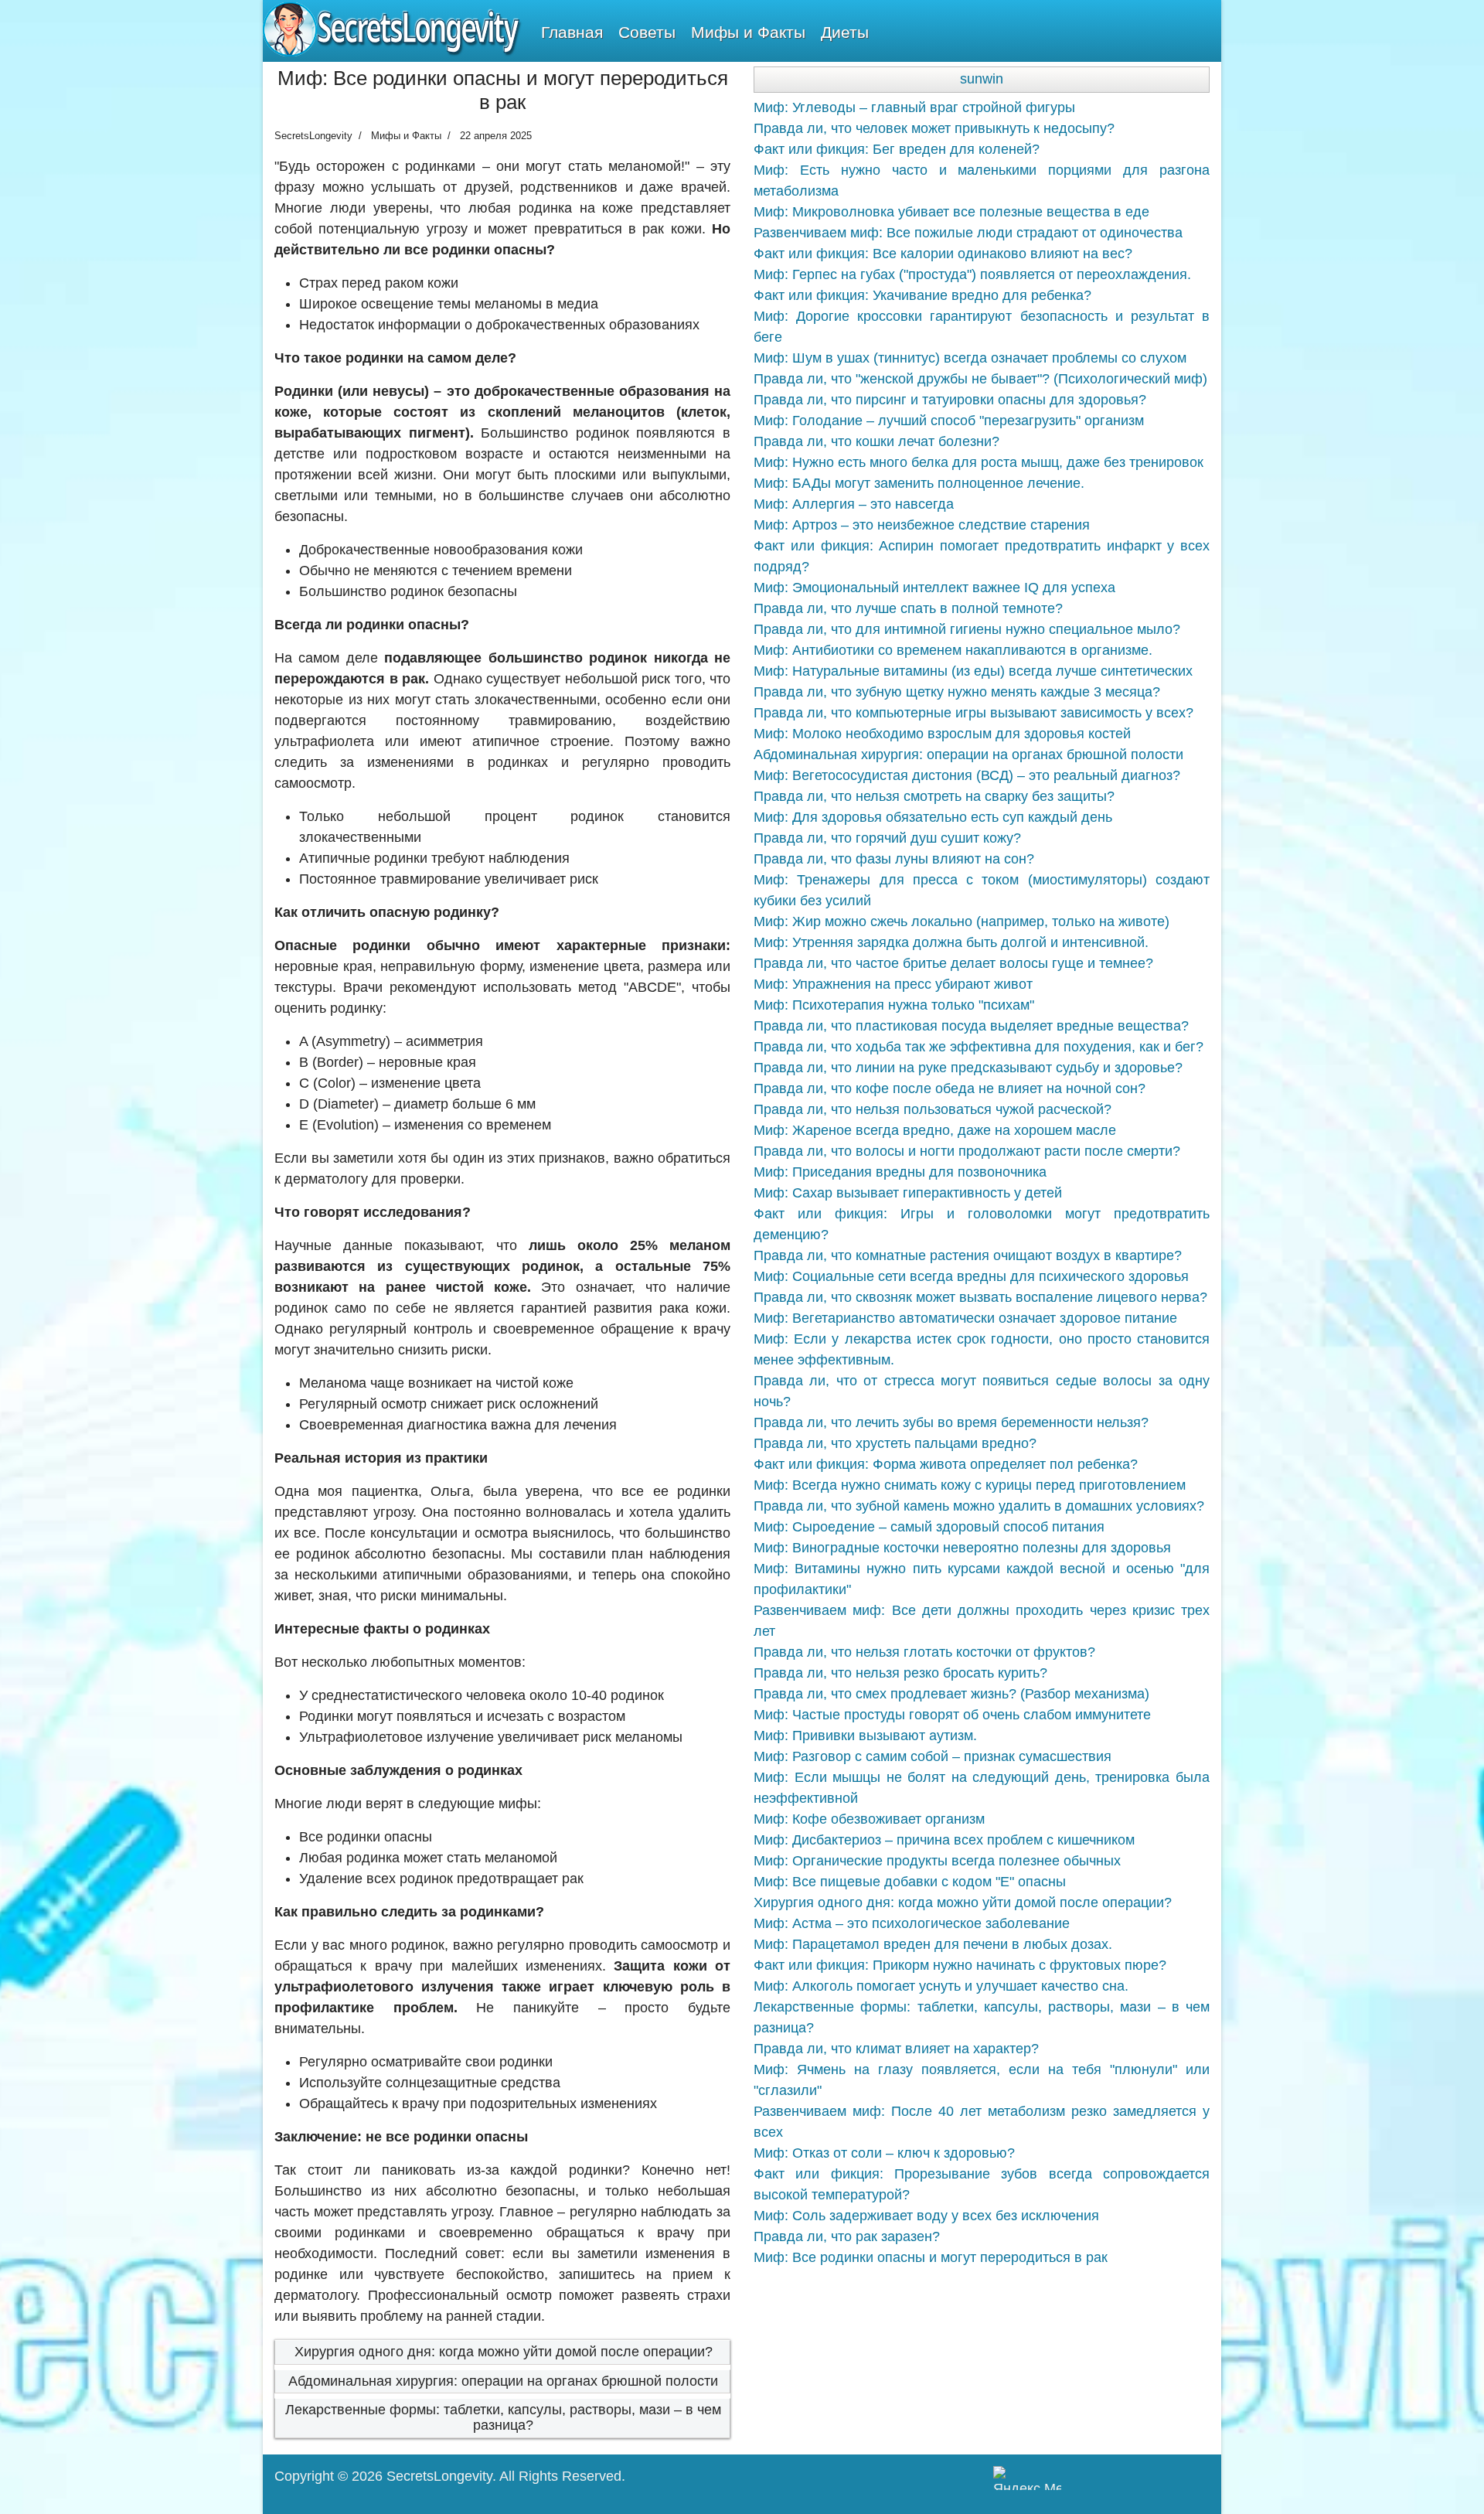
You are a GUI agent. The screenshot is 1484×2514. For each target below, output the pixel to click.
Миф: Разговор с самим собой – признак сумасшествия (933, 1756)
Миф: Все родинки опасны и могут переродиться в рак (931, 2257)
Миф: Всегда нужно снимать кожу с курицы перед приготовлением (970, 1485)
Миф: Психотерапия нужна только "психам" (894, 1005)
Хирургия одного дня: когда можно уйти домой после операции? (504, 2352)
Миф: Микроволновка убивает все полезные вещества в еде (951, 212)
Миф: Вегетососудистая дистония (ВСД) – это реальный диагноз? (967, 775)
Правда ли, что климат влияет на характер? (896, 2049)
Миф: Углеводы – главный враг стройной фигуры (914, 107)
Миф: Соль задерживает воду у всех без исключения (926, 2216)
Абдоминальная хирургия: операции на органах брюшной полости (503, 2381)
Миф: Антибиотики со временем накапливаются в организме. (953, 650)
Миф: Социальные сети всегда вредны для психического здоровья (971, 1276)
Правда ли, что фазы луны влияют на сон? (894, 859)
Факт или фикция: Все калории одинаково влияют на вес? (943, 254)
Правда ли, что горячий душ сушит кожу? (887, 838)
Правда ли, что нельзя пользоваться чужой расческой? (933, 1109)
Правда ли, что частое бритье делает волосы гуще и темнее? (953, 963)
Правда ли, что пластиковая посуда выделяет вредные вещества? (971, 1026)
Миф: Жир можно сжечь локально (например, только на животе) (962, 921)
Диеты (845, 32)
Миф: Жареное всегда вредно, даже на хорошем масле (935, 1130)
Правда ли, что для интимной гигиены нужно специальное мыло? (967, 629)
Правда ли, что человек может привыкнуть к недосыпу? (934, 128)
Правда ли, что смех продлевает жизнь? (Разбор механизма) (951, 1694)
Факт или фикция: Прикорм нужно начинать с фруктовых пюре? (960, 1965)
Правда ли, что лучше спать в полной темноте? (908, 608)
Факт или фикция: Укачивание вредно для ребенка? (922, 295)
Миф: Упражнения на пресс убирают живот (893, 984)
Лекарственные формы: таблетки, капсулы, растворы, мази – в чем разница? (503, 2417)
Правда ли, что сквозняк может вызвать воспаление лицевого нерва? (980, 1297)
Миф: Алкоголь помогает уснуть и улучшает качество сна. (941, 1986)
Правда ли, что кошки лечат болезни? (876, 441)
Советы (647, 32)
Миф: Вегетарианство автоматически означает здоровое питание (965, 1318)
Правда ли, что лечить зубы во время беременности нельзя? (951, 1422)
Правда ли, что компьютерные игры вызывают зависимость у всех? (973, 713)
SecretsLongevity (439, 2476)
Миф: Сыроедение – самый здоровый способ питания (929, 1527)
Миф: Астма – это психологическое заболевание (912, 1923)
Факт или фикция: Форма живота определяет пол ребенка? (946, 1464)
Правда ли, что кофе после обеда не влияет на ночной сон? (950, 1088)
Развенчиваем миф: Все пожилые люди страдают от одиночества (968, 233)
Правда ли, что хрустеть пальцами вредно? (895, 1443)
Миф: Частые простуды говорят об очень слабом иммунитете (952, 1715)
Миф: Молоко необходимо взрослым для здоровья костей (942, 734)
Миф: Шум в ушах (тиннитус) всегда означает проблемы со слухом (970, 358)
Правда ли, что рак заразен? (847, 2236)
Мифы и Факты (748, 32)
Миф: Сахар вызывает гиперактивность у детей (908, 1193)
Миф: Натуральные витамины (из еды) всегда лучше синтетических (973, 671)
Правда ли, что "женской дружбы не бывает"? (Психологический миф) (980, 379)
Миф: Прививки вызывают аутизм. (865, 1736)
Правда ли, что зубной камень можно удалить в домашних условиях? (979, 1506)
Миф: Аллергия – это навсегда (854, 504)
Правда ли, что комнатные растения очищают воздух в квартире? (968, 1255)
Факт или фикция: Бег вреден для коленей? (897, 149)
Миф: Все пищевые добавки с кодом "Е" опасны (910, 1882)
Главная (572, 32)
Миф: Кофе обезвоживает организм (869, 1819)
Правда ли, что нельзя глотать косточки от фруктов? (924, 1652)
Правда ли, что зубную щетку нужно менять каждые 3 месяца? (957, 692)
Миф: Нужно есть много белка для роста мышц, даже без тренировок (979, 462)
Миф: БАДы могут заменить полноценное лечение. (919, 483)
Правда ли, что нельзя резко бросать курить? (900, 1673)
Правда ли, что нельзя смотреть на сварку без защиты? (934, 796)
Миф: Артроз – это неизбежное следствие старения (922, 525)
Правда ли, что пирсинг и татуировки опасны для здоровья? (950, 400)
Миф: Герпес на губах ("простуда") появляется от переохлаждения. (972, 274)
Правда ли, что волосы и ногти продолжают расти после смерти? (967, 1151)
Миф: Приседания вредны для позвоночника (900, 1172)
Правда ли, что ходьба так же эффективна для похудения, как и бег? (979, 1047)
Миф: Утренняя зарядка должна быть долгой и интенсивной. (951, 942)
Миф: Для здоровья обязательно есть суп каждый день (933, 817)
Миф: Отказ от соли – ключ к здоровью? (884, 2153)
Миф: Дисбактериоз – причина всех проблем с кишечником (944, 1840)
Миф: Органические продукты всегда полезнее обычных (937, 1861)
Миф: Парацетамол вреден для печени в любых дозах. (933, 1944)
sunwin (982, 79)
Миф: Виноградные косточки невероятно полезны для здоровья (962, 1548)
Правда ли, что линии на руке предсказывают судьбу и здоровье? (968, 1068)
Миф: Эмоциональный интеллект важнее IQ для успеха (934, 588)
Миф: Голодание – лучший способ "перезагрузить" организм (949, 421)
